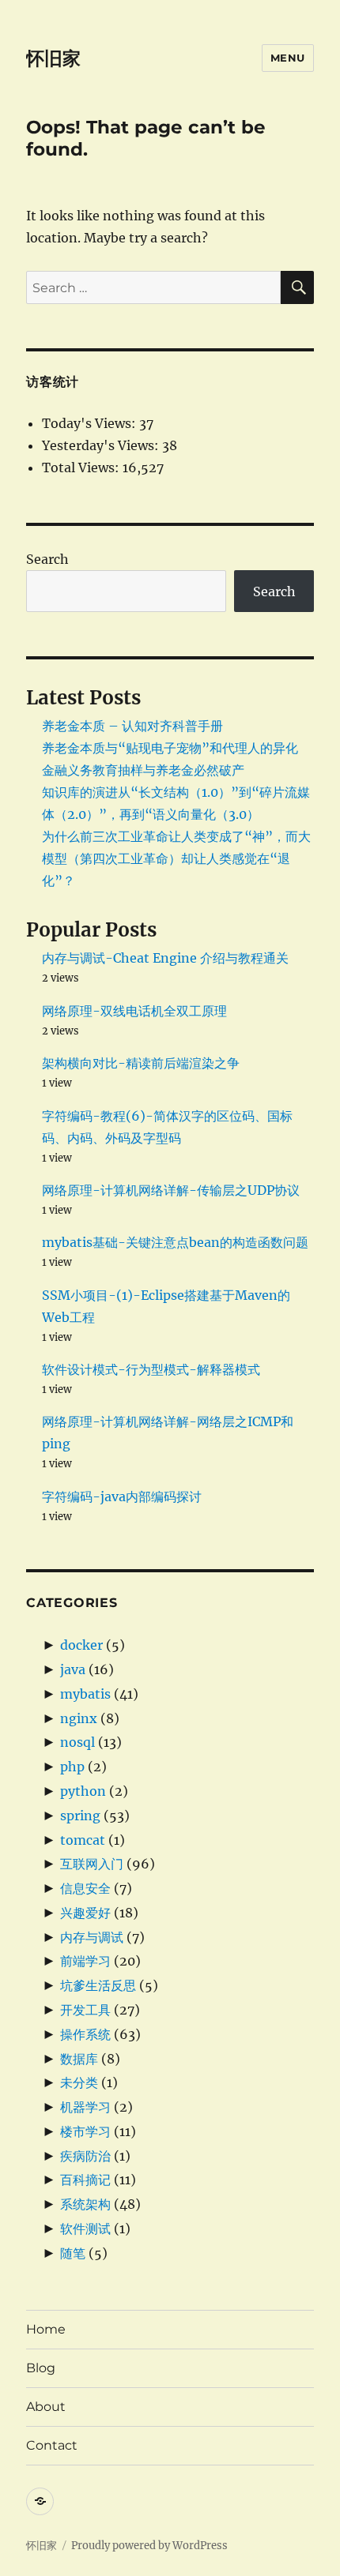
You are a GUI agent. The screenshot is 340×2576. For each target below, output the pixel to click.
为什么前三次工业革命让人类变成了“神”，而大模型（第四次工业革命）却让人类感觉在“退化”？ (176, 858)
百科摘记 (85, 2180)
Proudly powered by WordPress (149, 2546)
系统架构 (85, 2204)
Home (46, 2329)
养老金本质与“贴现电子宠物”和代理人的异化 (170, 748)
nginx (79, 1718)
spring (80, 1816)
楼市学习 (85, 2131)
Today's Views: (91, 423)
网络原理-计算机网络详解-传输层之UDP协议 (171, 1190)
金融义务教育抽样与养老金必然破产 (143, 770)
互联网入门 (92, 1864)
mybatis (85, 1694)
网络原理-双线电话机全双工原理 (134, 1011)
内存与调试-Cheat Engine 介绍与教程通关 (165, 958)
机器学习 (85, 2107)
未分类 (79, 2082)
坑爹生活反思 (98, 1985)
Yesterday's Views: (102, 445)
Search (47, 559)
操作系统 (85, 2034)
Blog (41, 2368)
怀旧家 (53, 58)
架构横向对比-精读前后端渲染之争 (141, 1063)
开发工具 (85, 2010)
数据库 (79, 2059)
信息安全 (85, 1888)
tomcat (83, 1840)
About (46, 2407)
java (73, 1669)
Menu (288, 58)
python (83, 1791)
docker (81, 1645)
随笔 (73, 2253)
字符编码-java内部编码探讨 (122, 1496)
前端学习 (85, 1961)
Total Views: (82, 468)
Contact (52, 2445)
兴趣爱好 (85, 1913)
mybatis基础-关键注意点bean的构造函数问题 (175, 1242)
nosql (77, 1742)
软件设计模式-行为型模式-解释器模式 (151, 1369)
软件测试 (85, 2229)
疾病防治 (85, 2156)
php (72, 1767)
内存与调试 (92, 1937)
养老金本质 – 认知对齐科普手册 (132, 726)
